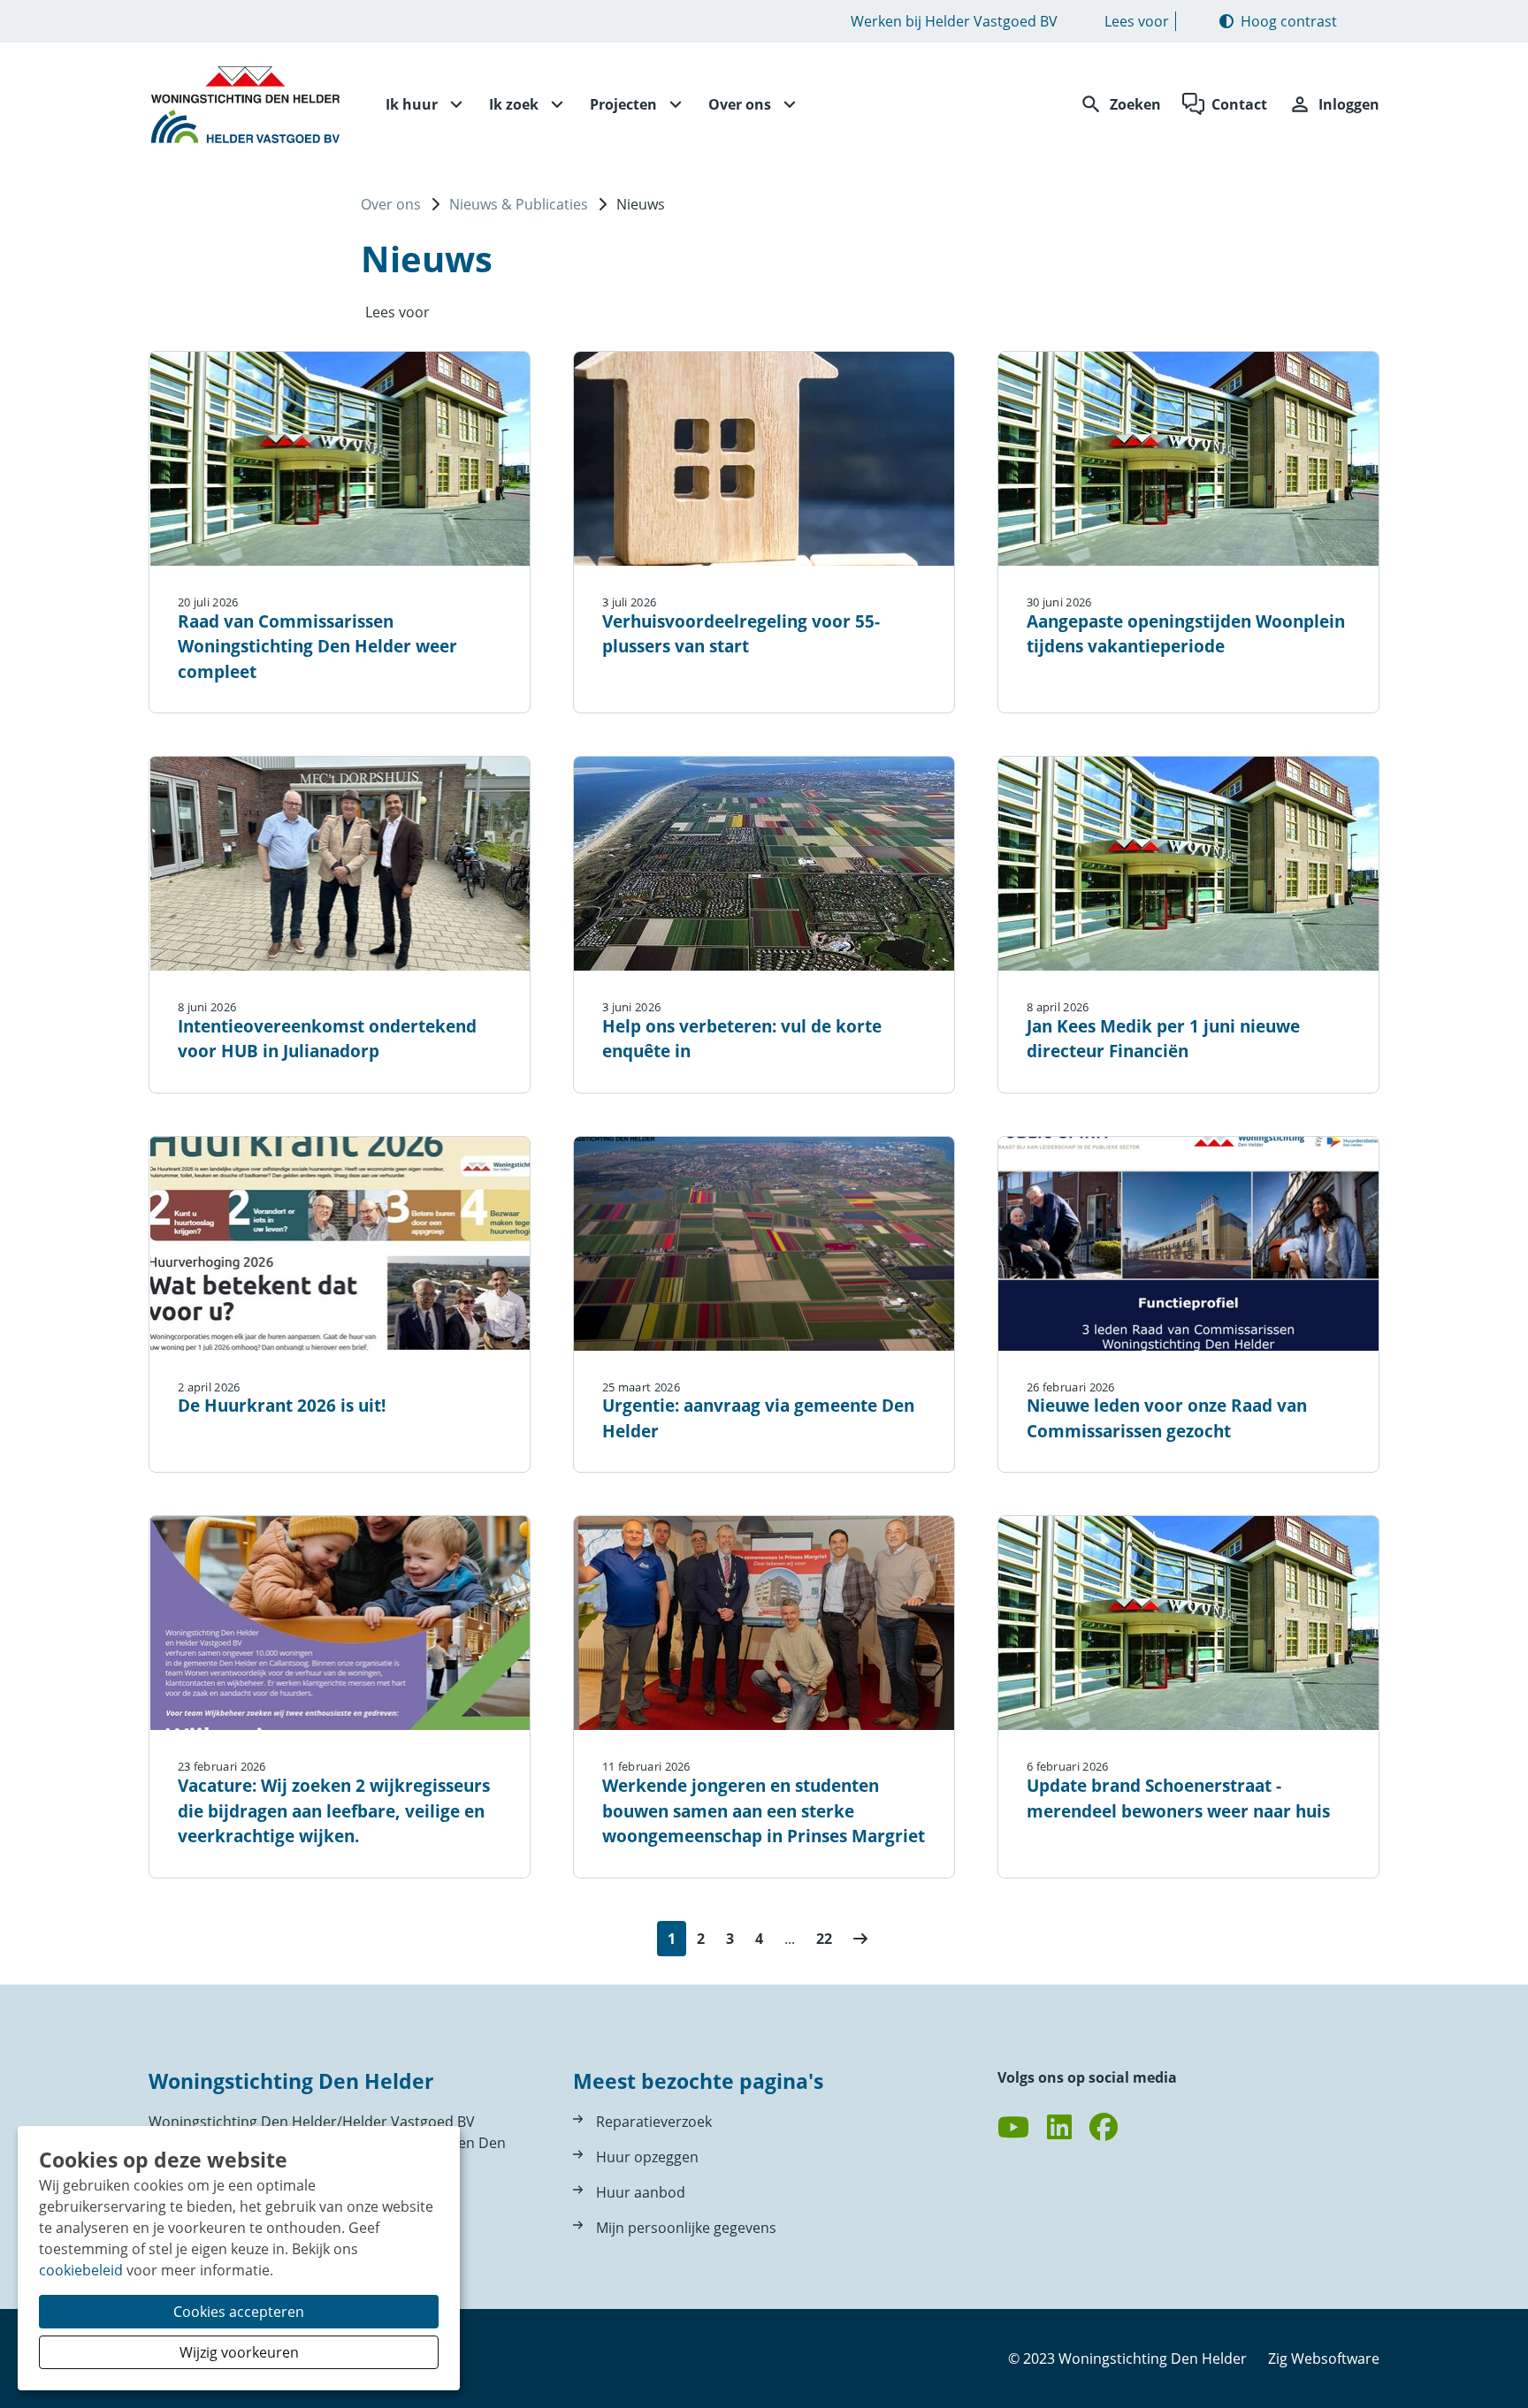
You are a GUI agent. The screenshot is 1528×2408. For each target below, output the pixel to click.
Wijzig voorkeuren (239, 2352)
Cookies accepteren (239, 2312)
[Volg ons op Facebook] (1104, 2128)
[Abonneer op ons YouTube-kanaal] (1013, 2128)
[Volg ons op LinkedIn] (1059, 2128)
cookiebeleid (81, 2270)
